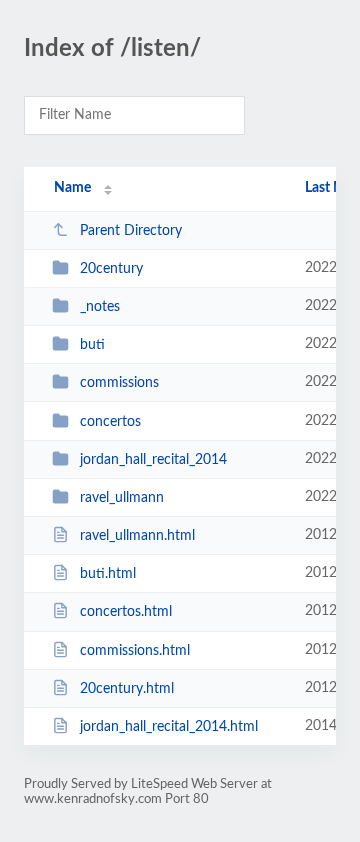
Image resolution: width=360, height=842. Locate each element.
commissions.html (135, 651)
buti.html (108, 574)
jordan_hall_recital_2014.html (169, 727)
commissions (119, 383)
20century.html (127, 689)
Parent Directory (131, 231)
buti (92, 345)
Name (72, 188)
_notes (100, 307)
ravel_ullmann (122, 498)
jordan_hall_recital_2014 (153, 460)
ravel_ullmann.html (137, 536)
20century (111, 269)
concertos (110, 422)
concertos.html (126, 612)
